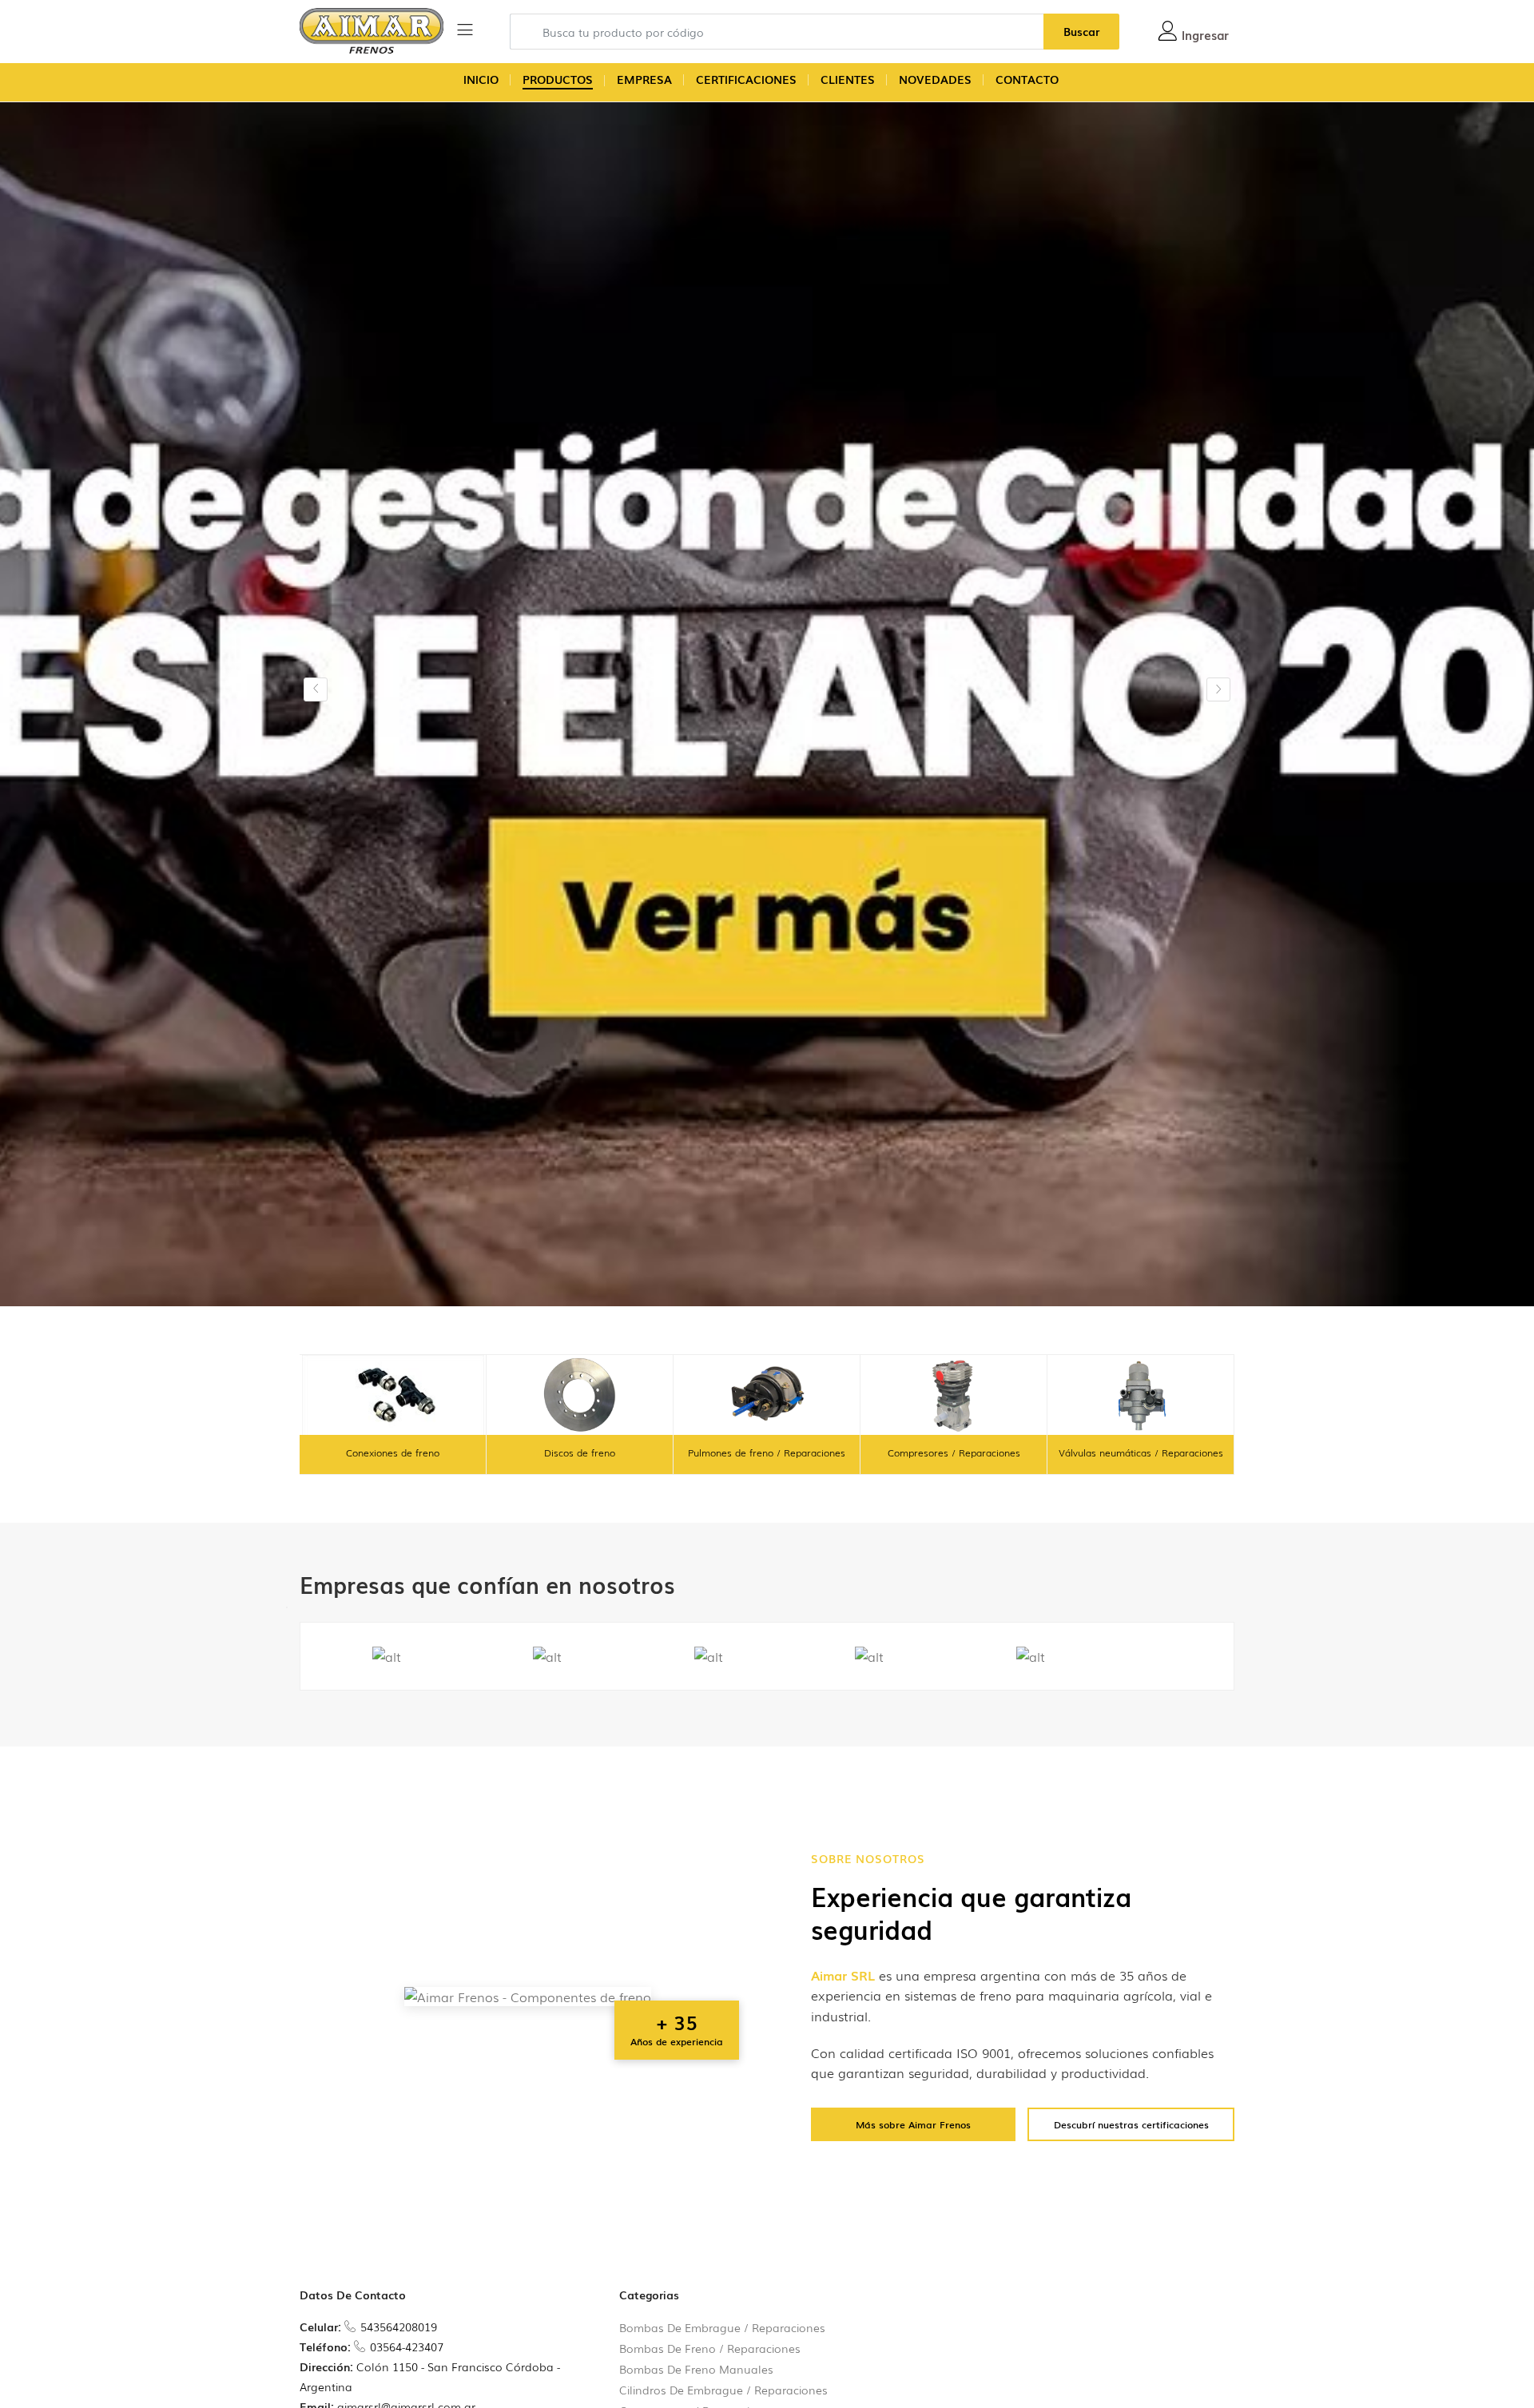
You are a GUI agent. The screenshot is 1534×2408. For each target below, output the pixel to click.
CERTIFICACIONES (746, 79)
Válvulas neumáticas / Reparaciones (954, 1452)
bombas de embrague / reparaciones (722, 2327)
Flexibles (1141, 1452)
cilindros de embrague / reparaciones (723, 2390)
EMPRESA (644, 79)
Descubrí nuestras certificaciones (1131, 2124)
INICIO (481, 79)
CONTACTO (1027, 79)
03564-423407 (407, 2346)
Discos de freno (393, 1452)
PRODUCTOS (558, 79)
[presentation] (316, 689)
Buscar (1081, 31)
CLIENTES (848, 79)
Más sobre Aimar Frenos (913, 2124)
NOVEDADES (935, 79)
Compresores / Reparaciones (767, 1452)
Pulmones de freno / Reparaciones (580, 1452)
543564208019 (399, 2327)
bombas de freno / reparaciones (710, 2348)
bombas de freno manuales (696, 2369)
